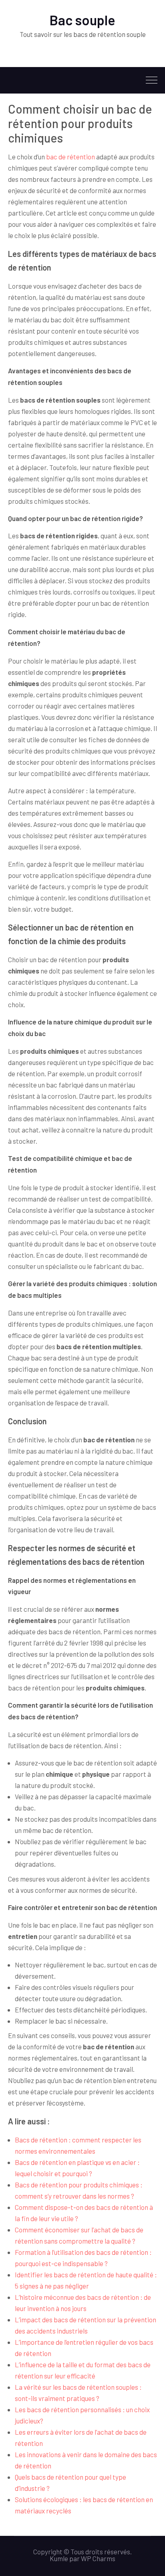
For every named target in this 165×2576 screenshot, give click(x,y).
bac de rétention (70, 157)
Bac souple (82, 20)
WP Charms (98, 2558)
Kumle (59, 2558)
